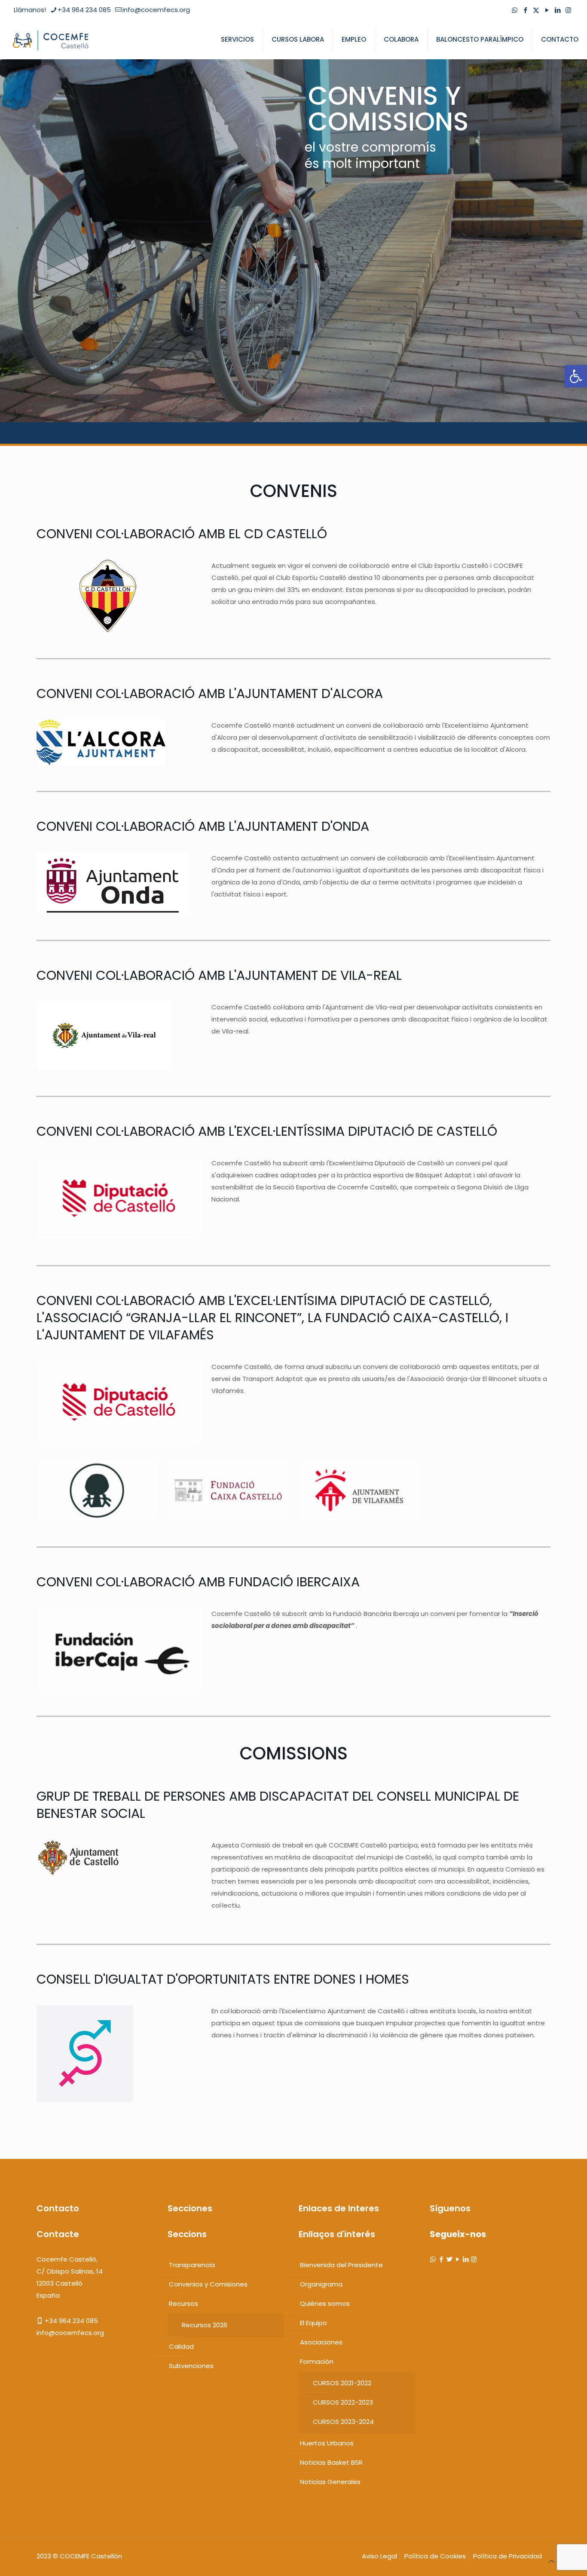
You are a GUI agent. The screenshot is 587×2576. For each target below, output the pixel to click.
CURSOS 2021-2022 (342, 2383)
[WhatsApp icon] (515, 10)
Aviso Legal (379, 2556)
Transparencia (192, 2265)
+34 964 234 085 (84, 10)
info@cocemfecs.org (156, 10)
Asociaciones (321, 2342)
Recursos (183, 2303)
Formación (317, 2361)
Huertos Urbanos (327, 2443)
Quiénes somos (325, 2303)
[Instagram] (474, 2259)
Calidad (181, 2346)
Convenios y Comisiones (208, 2284)
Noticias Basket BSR (331, 2462)
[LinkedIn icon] (558, 10)
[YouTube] (457, 2259)
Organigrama (321, 2284)
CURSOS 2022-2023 (343, 2402)
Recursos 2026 (205, 2325)
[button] (576, 376)
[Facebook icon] (525, 10)
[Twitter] (449, 2259)
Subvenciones (191, 2366)
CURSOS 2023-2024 (343, 2422)
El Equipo (313, 2323)
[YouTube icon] (547, 10)
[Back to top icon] (552, 2561)
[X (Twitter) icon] (536, 10)
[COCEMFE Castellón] (52, 40)
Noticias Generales (330, 2482)
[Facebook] (441, 2259)
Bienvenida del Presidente (341, 2265)
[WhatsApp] (433, 2259)
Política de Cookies (435, 2556)
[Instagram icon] (568, 10)
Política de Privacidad (508, 2556)
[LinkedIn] (466, 2259)
